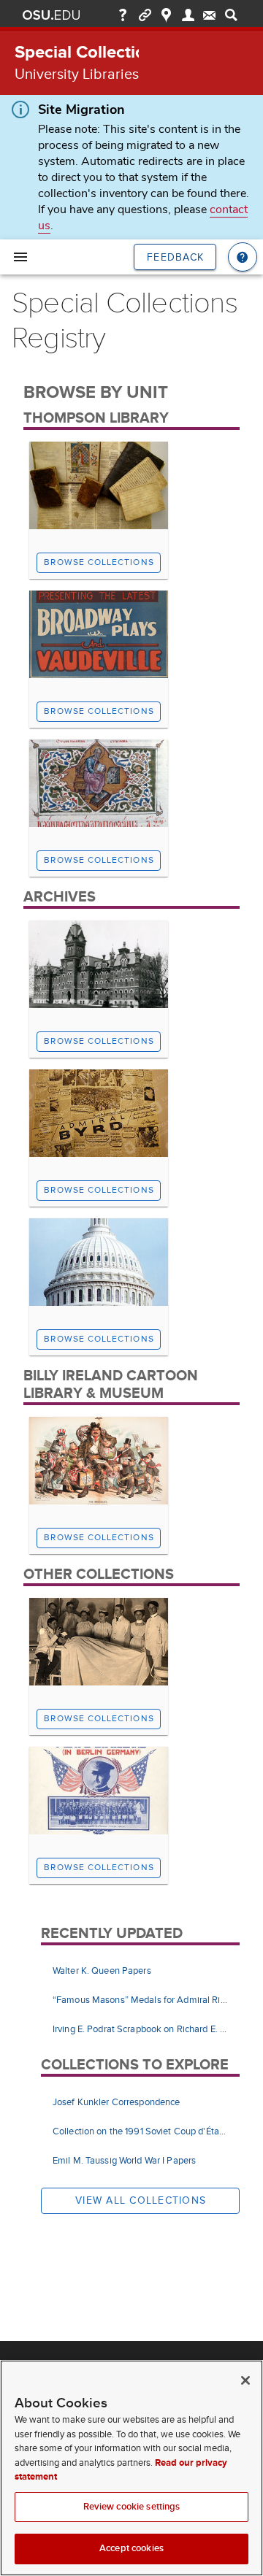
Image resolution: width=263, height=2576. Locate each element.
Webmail (209, 15)
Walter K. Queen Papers (102, 1971)
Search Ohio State (231, 15)
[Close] (245, 2380)
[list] (140, 2001)
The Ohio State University (51, 15)
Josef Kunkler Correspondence (116, 2102)
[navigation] (20, 257)
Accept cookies (131, 2548)
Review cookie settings (132, 2507)
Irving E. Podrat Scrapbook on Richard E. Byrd (145, 2029)
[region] (131, 2468)
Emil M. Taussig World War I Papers (124, 2161)
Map (166, 15)
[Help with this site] (243, 257)
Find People (188, 15)
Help (123, 15)
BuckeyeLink (145, 15)
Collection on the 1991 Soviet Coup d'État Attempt (156, 2131)
